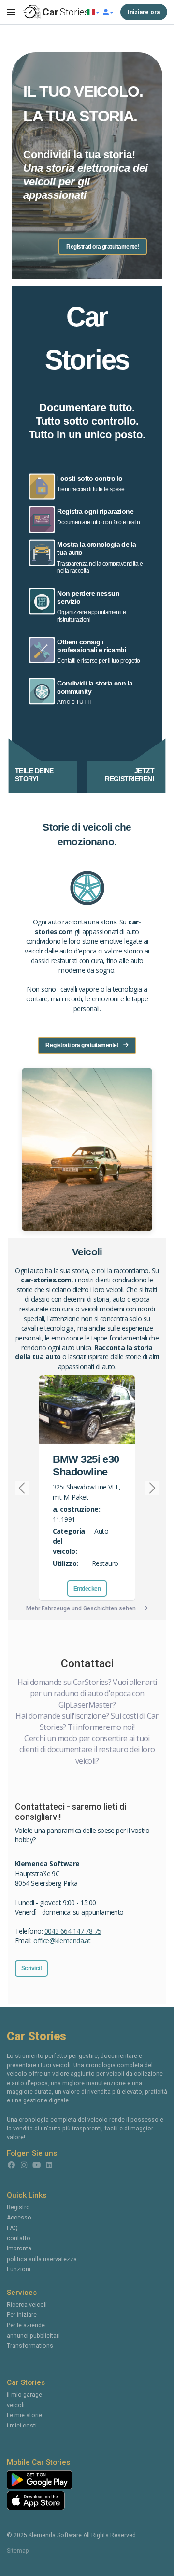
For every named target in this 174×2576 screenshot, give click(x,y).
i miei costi (22, 2426)
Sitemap (18, 2551)
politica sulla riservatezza (42, 2259)
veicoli (16, 2405)
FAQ (12, 2228)
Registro (18, 2207)
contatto (19, 2238)
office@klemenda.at (62, 1941)
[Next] (148, 1488)
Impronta (19, 2248)
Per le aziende (26, 2325)
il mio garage (24, 2395)
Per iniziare (22, 2315)
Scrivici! (32, 1968)
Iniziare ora (144, 12)
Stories (65, 12)
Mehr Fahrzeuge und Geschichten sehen (81, 1608)
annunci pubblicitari (33, 2336)
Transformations (30, 2346)
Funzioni (19, 2269)
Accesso (19, 2218)
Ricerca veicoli (27, 2305)
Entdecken (87, 1589)
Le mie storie (24, 2415)
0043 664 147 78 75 (73, 1931)
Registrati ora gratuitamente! (103, 247)
